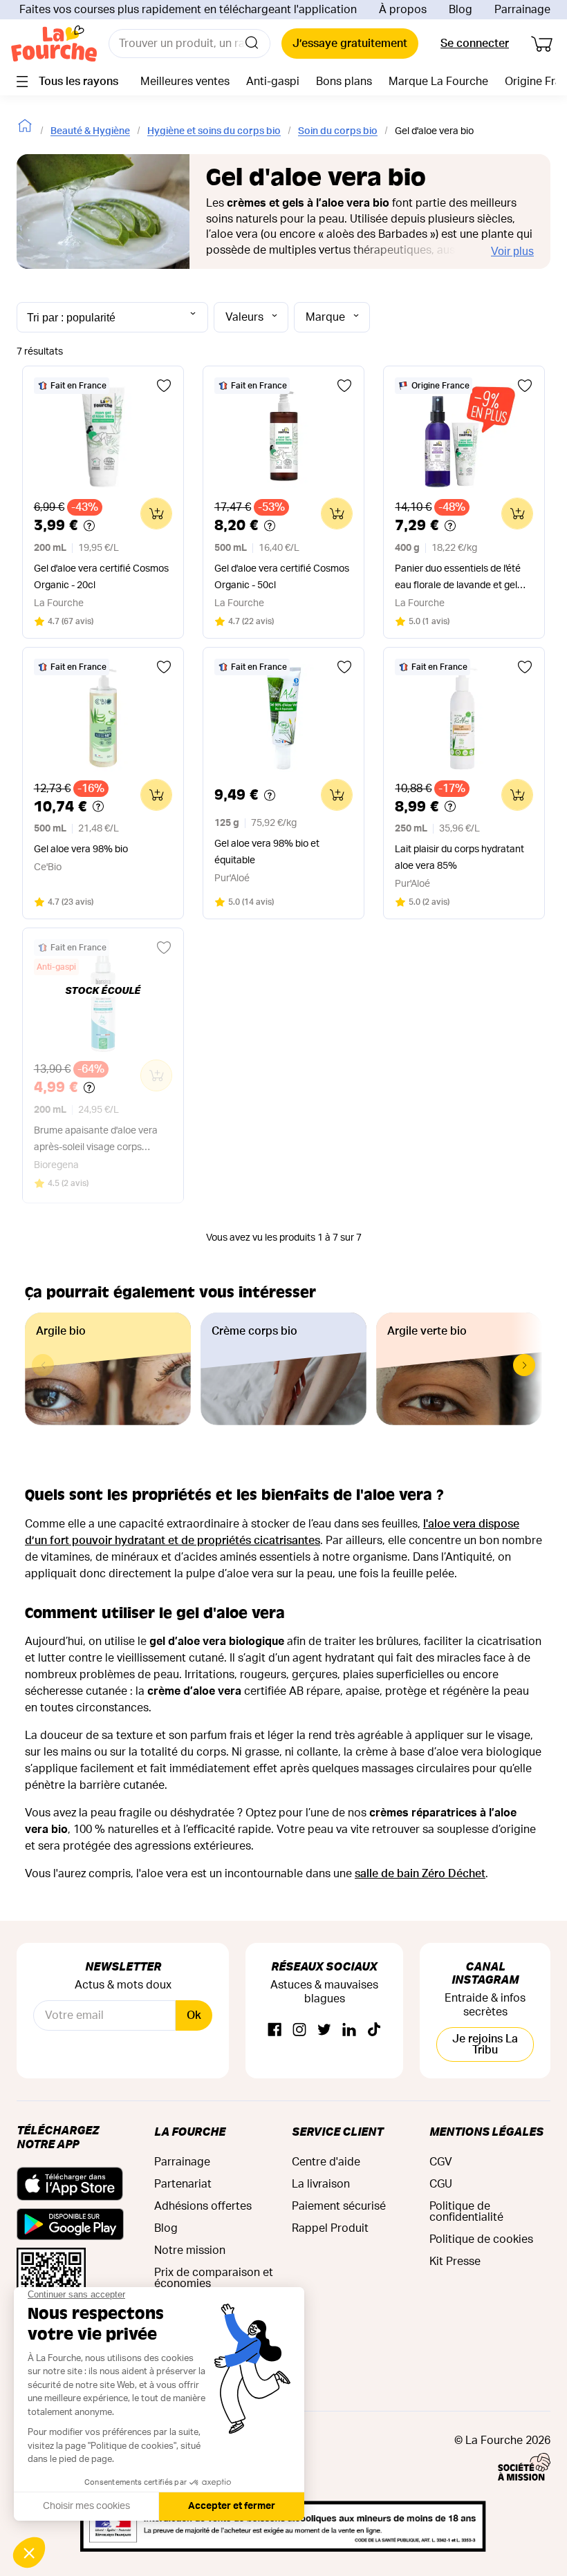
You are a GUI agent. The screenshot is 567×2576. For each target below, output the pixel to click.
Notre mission (190, 2250)
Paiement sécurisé (339, 2206)
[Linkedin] (349, 2030)
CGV (441, 2162)
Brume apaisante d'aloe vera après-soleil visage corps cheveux (96, 1141)
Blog (461, 10)
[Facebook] (275, 2030)
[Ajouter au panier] (156, 514)
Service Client (337, 2131)
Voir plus (512, 251)
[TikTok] (374, 2030)
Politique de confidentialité (466, 2212)
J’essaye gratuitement (350, 44)
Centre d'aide (326, 2162)
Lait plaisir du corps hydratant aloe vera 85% (459, 858)
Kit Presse (455, 2262)
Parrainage (522, 10)
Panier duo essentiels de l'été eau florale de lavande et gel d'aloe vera (458, 579)
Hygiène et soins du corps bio (214, 131)
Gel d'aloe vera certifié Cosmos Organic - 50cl (282, 577)
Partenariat (183, 2184)
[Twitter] (324, 2030)
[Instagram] (299, 2030)
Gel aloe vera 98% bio (81, 849)
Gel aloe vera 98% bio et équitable (267, 852)
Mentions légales (486, 2131)
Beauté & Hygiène (90, 131)
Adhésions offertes (203, 2206)
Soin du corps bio (338, 131)
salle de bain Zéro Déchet (420, 1874)
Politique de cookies (481, 2239)
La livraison (321, 2184)
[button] (524, 1365)
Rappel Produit (330, 2228)
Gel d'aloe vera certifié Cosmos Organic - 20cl (101, 577)
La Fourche (190, 2131)
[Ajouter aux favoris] (164, 386)
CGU (441, 2184)
